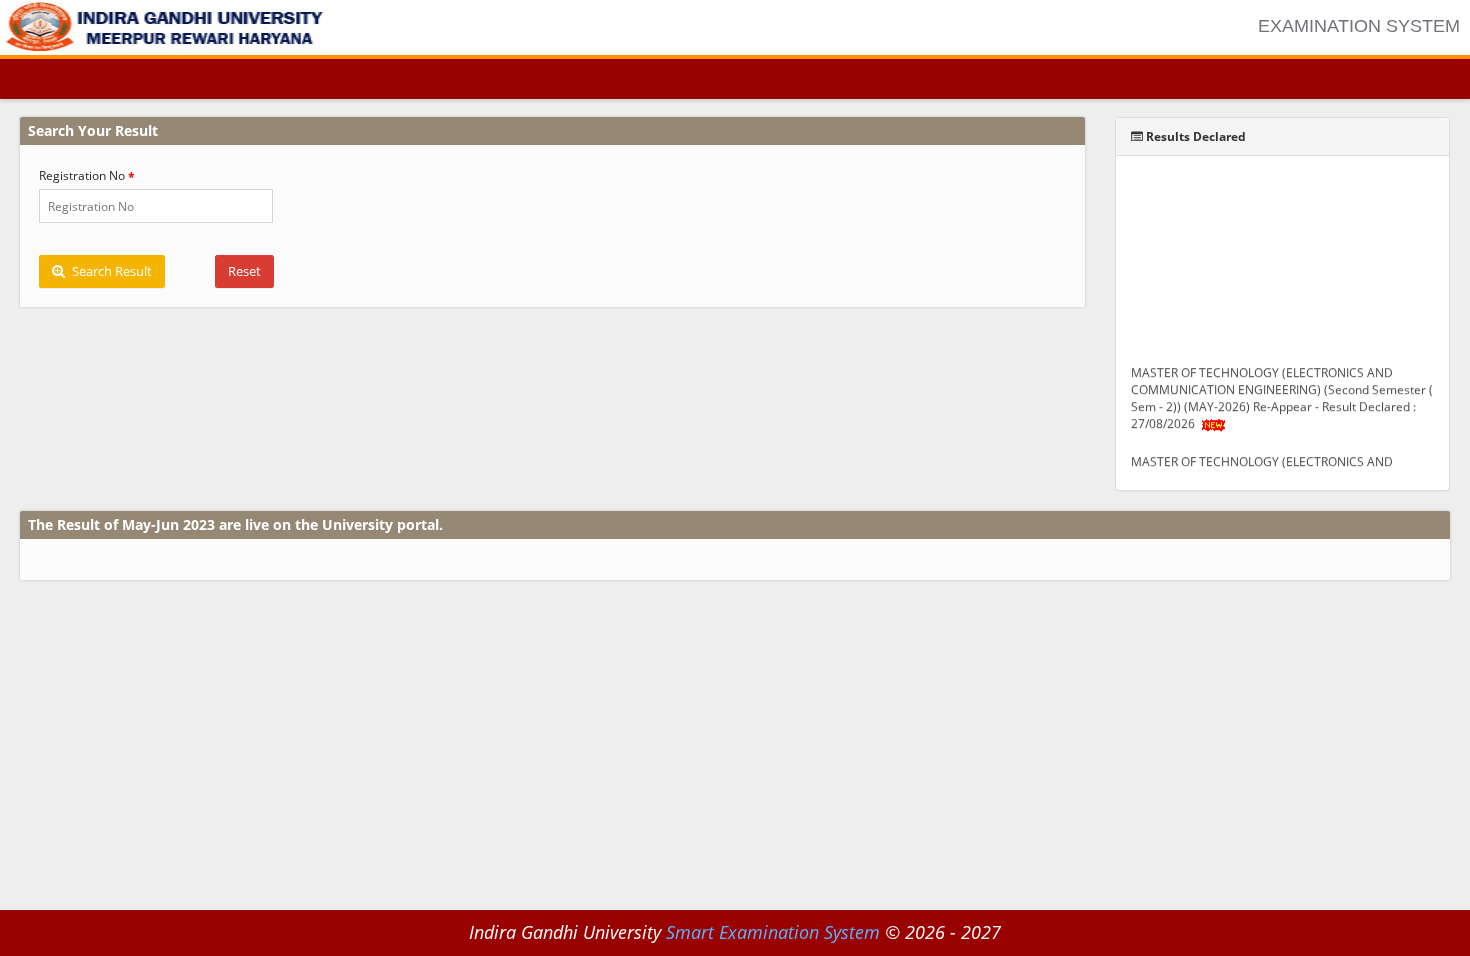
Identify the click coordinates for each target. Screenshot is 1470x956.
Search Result (110, 271)
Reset (244, 271)
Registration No (82, 175)
